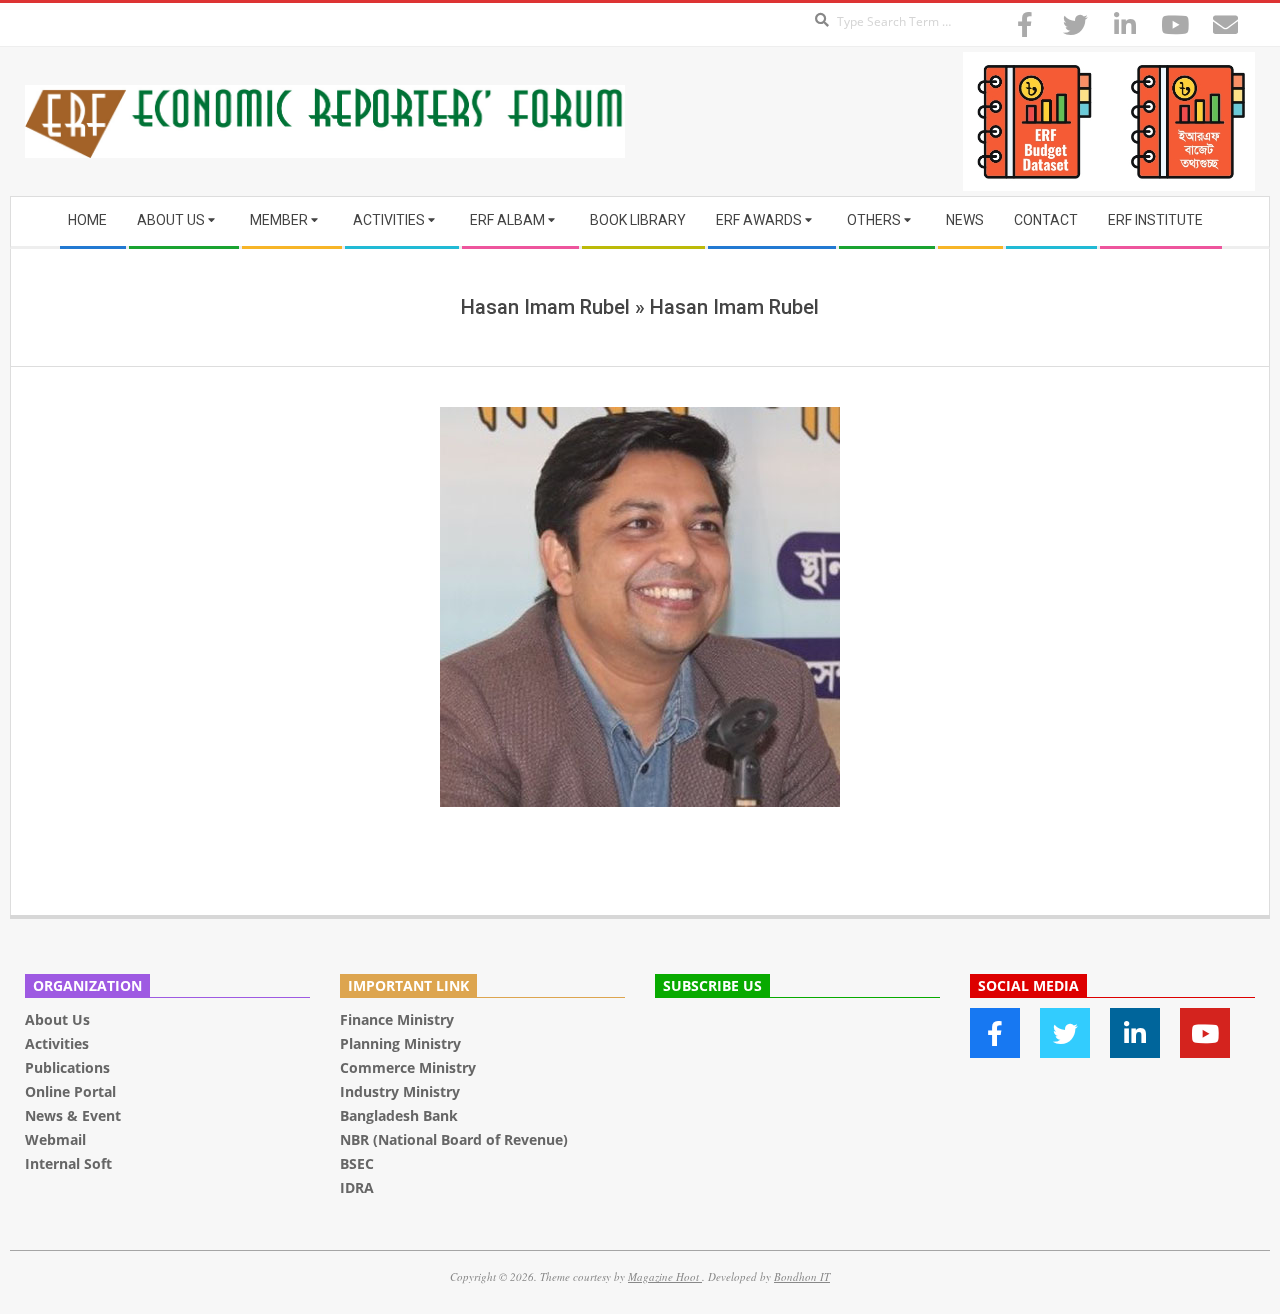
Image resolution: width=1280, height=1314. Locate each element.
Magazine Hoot (665, 1276)
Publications (69, 1067)
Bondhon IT (802, 1276)
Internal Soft (68, 1163)
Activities (57, 1043)
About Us (57, 1019)
